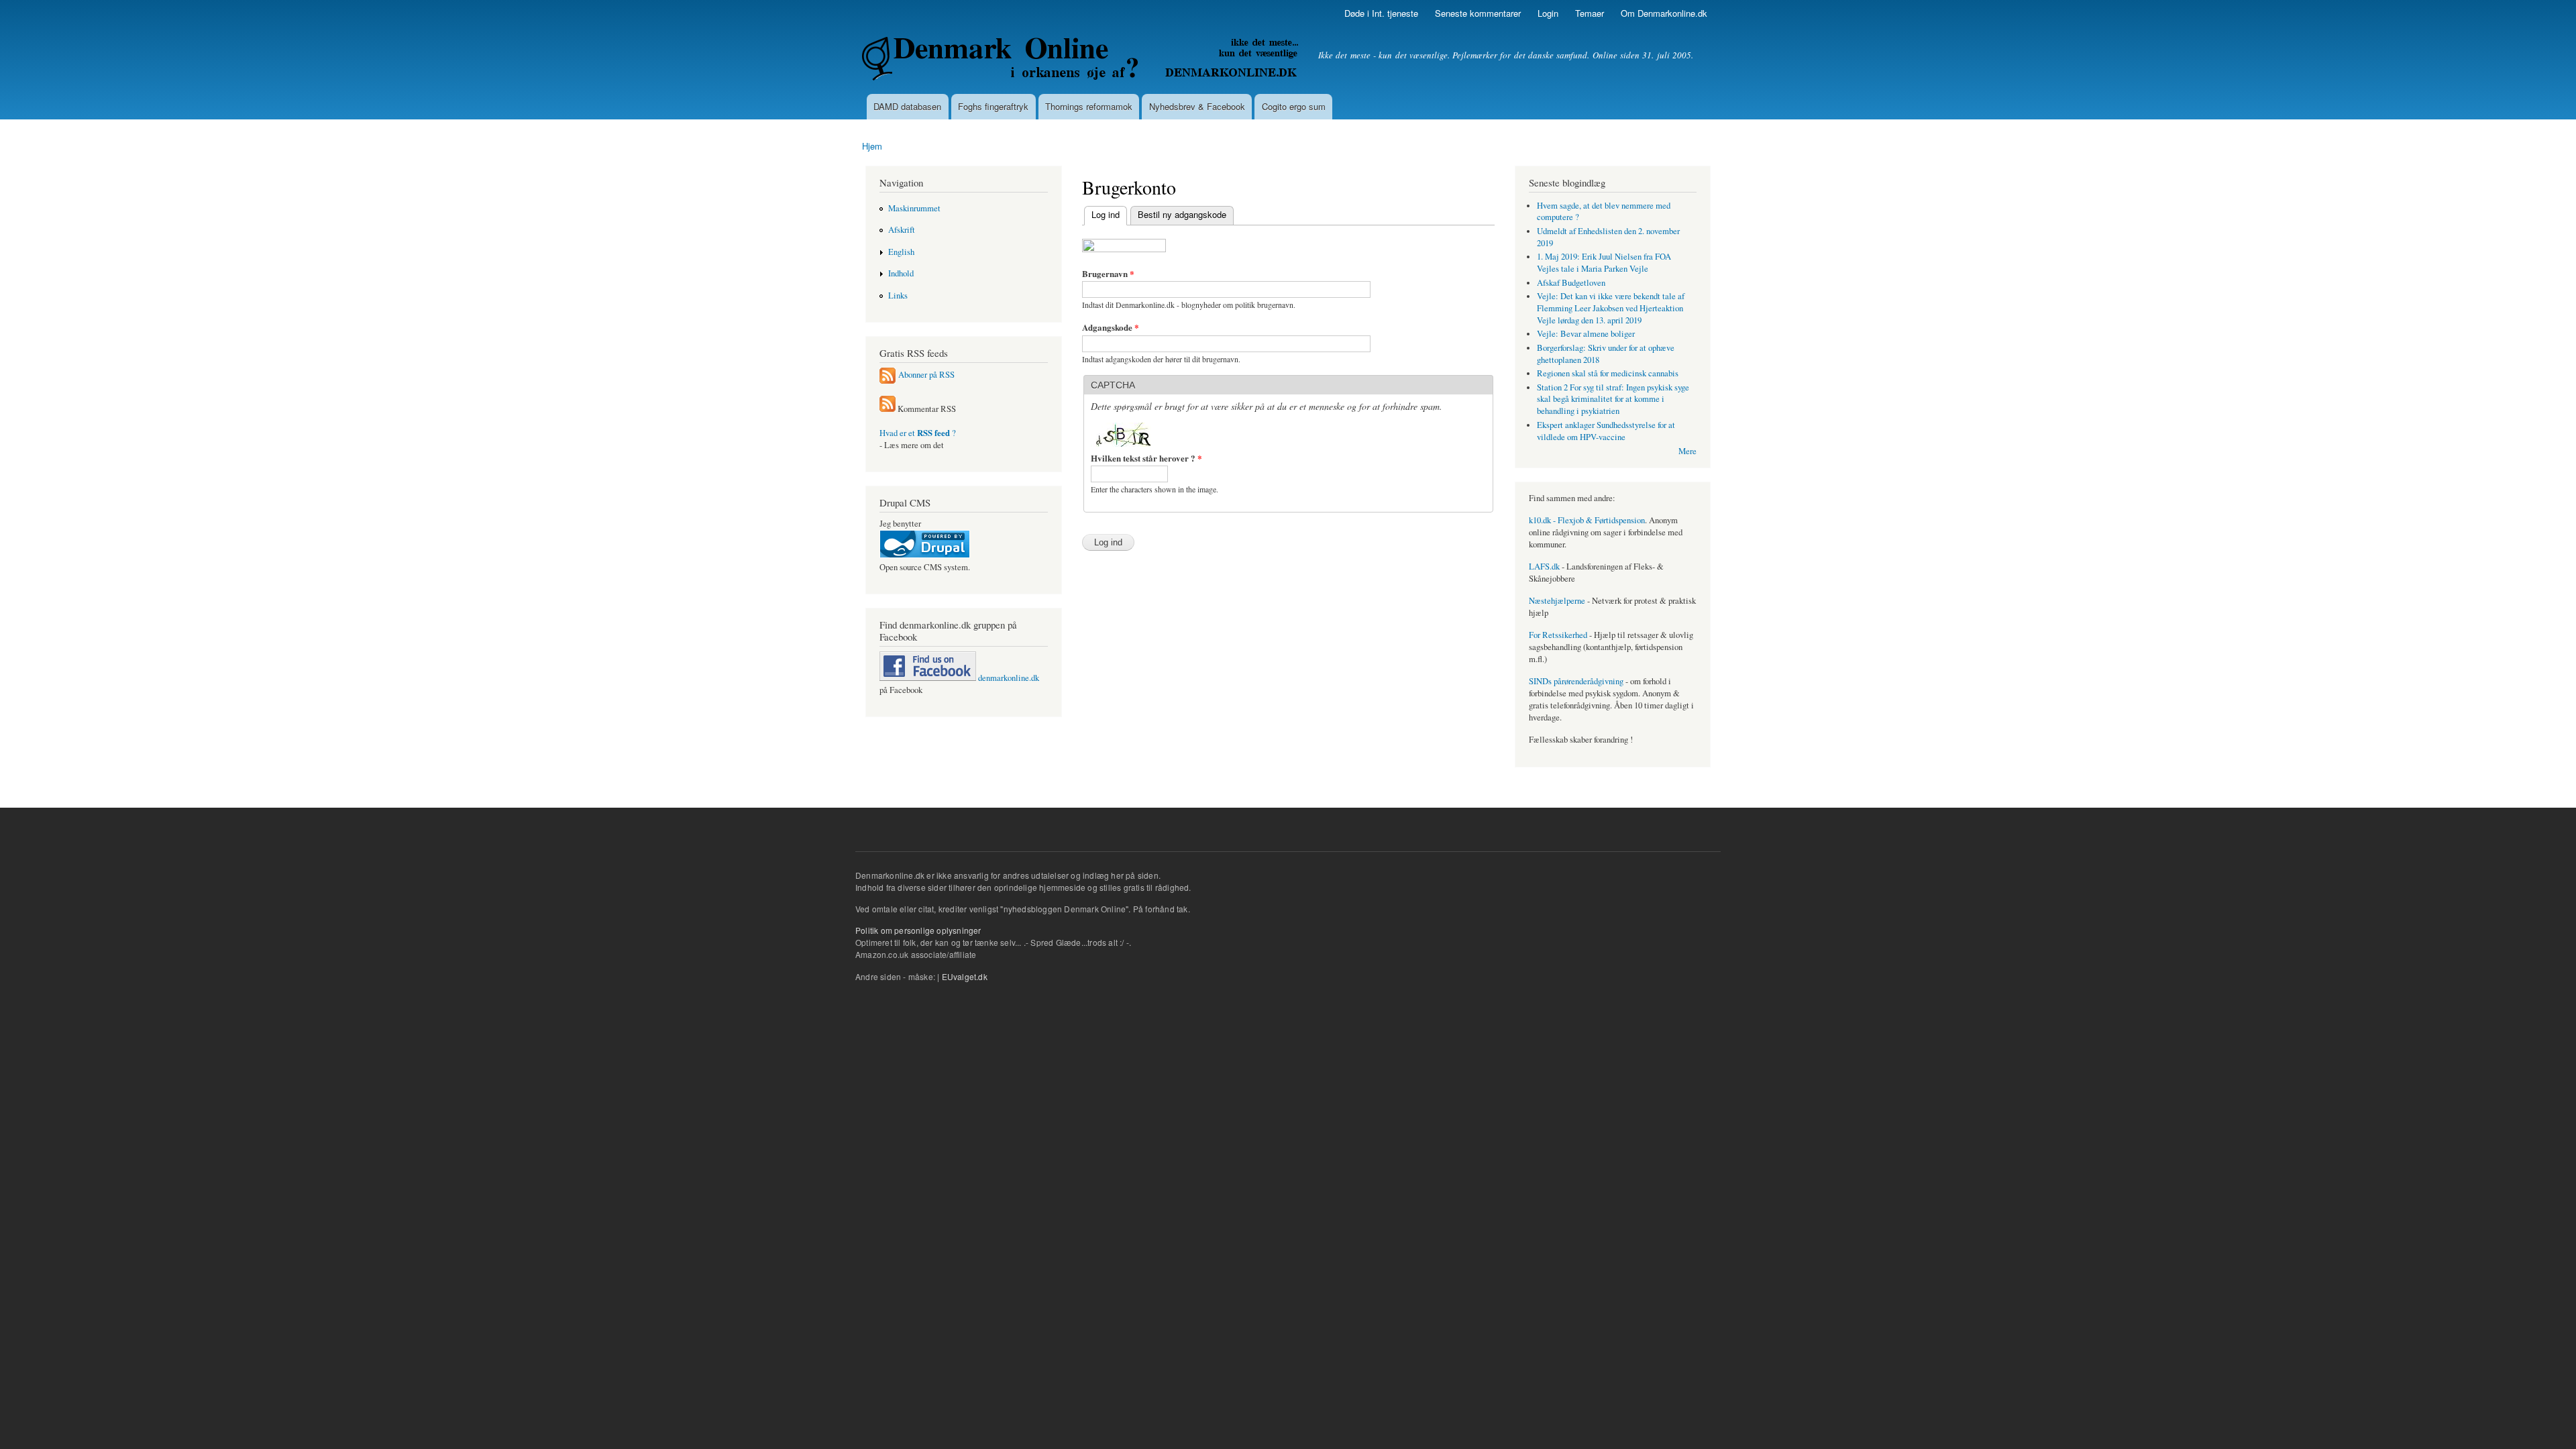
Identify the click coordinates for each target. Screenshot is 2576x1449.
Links (898, 296)
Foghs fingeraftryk (993, 106)
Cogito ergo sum (1294, 106)
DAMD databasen (907, 106)
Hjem (872, 146)
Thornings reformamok (1089, 106)
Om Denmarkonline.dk (1664, 13)
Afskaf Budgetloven (1571, 283)
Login (1548, 13)
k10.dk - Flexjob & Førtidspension (1587, 520)
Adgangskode (1111, 327)
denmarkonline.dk (1008, 678)
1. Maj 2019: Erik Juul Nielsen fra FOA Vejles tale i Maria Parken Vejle (1604, 263)
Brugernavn (1108, 273)
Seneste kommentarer (1478, 13)
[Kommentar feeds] (888, 409)
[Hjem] (1082, 60)
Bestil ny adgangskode (1182, 214)
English (901, 252)
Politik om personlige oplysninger (918, 930)
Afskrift (902, 230)
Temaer (1590, 13)
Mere (1687, 451)
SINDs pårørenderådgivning (1576, 681)
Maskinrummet (914, 208)
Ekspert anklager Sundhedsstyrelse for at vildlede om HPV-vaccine (1606, 431)
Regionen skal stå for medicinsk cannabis (1608, 373)
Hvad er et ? (918, 433)
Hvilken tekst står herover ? (1146, 458)
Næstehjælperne (1557, 601)
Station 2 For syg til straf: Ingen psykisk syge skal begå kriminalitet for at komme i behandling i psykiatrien (1613, 399)
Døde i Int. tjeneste (1381, 13)
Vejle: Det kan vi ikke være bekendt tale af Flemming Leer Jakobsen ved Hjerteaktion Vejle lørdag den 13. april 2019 (1611, 308)
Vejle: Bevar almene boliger (1586, 334)
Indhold (901, 273)
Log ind (1102, 214)
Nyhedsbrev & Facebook (1197, 106)
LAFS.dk (1544, 567)
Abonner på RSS (926, 375)
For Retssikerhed (1558, 635)
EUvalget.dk (965, 976)
